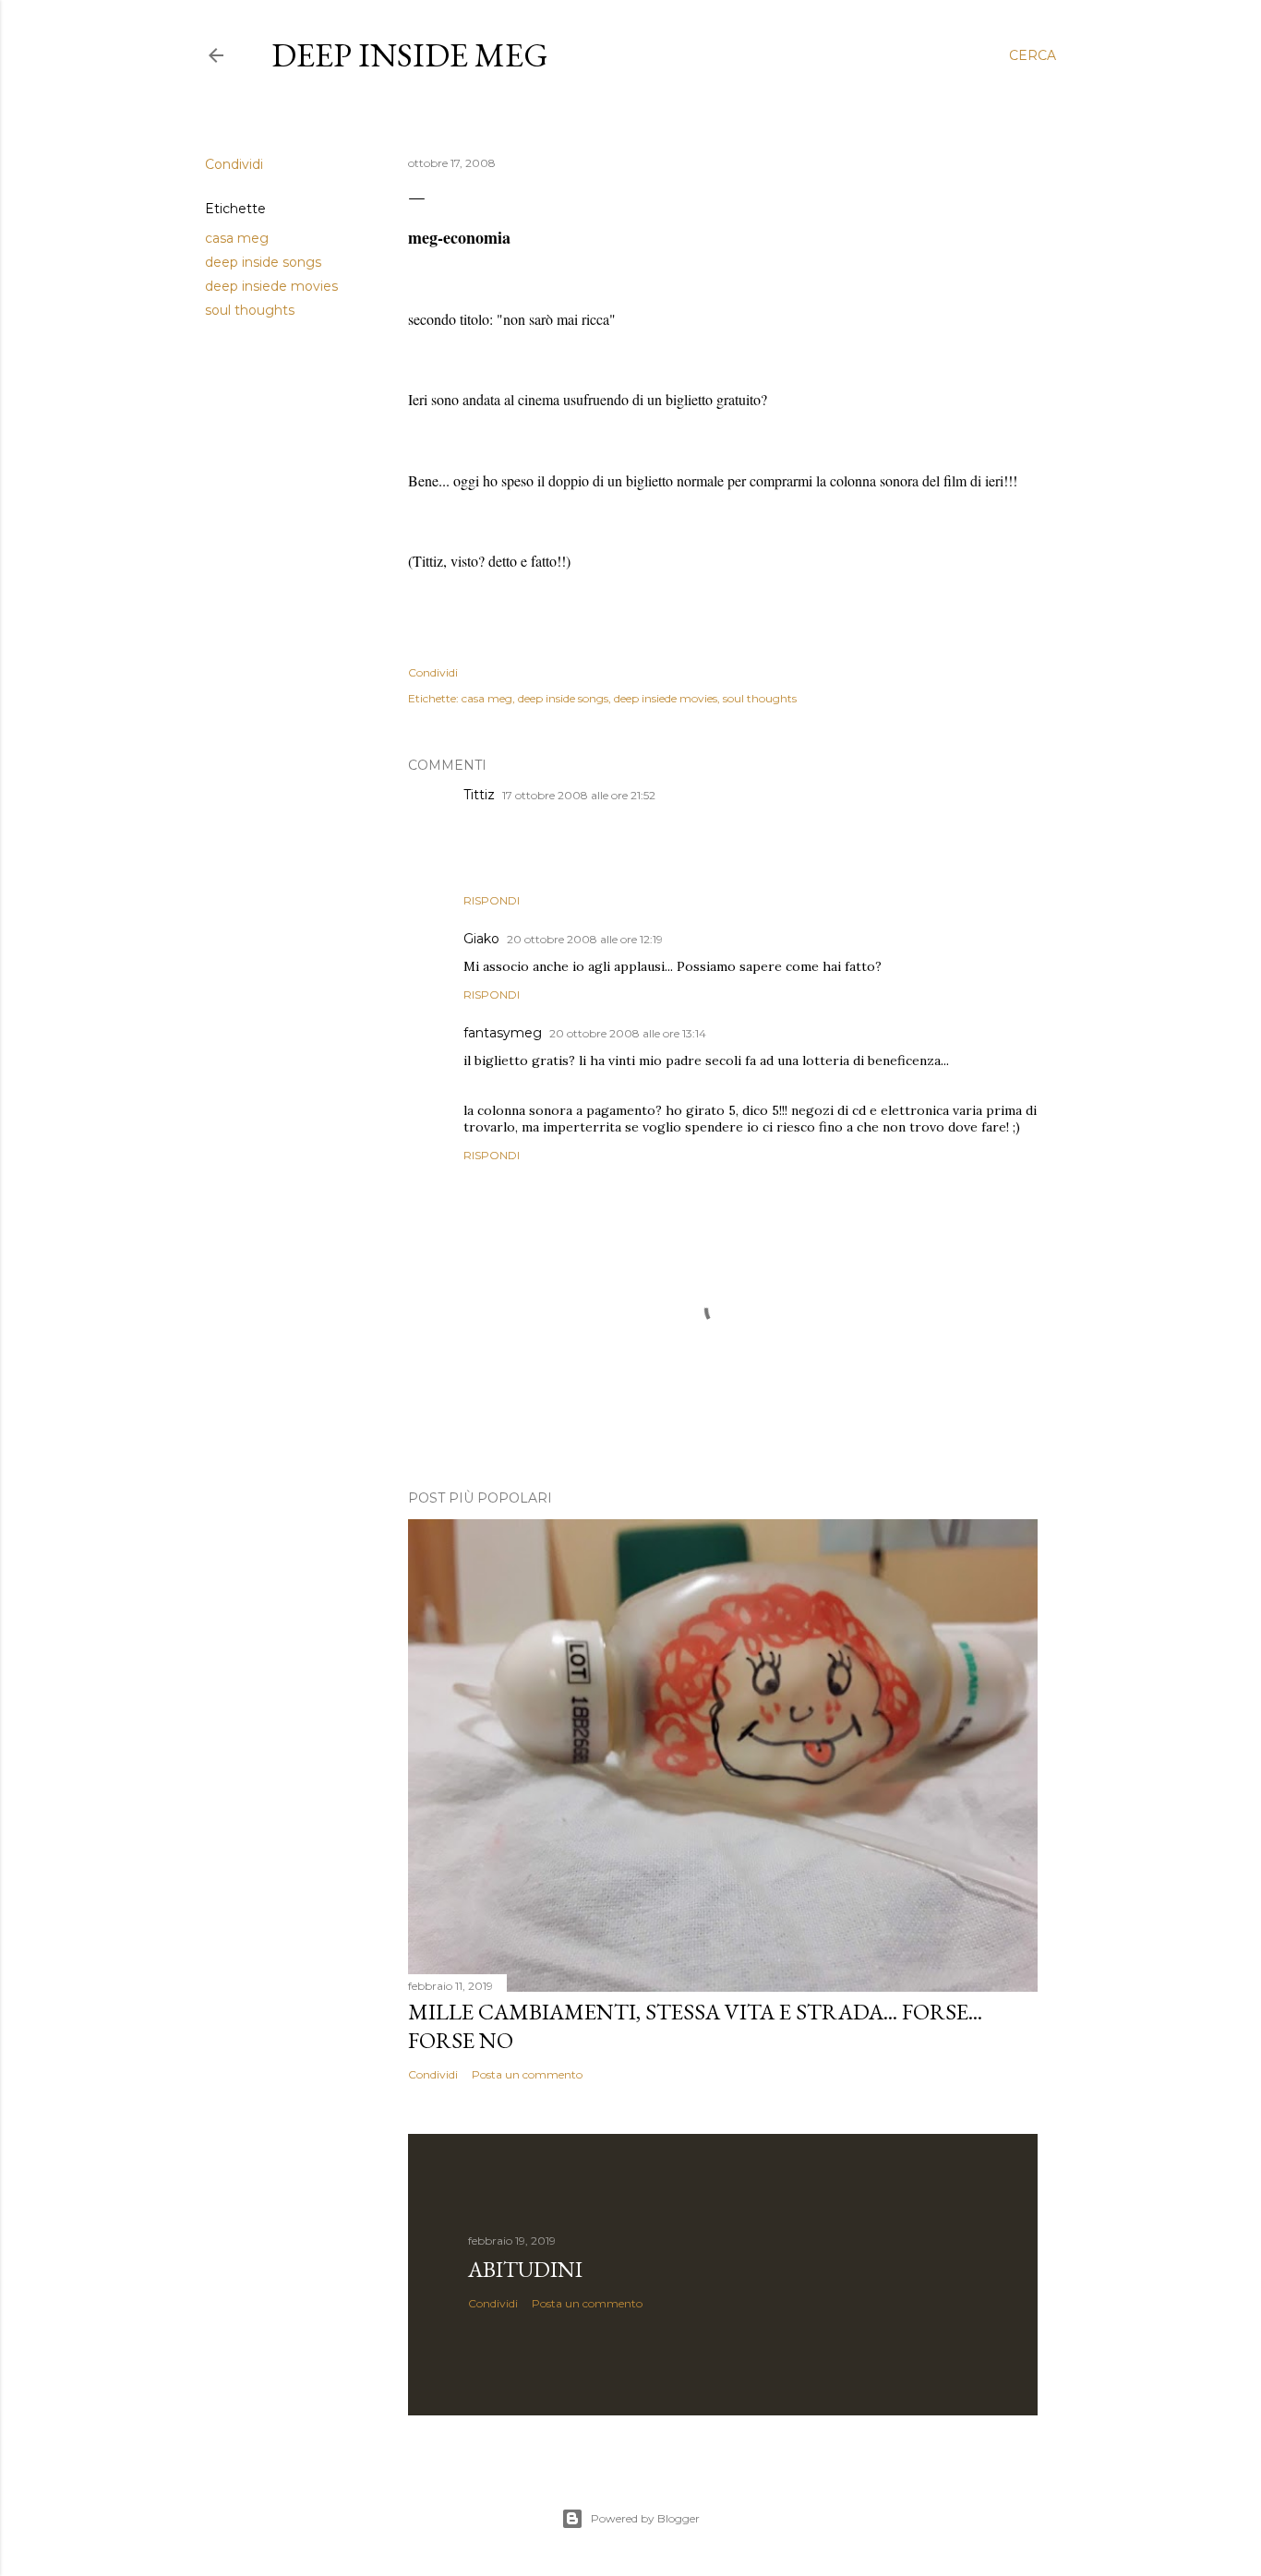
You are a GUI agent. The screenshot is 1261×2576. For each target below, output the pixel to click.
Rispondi (492, 900)
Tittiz (479, 795)
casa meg (237, 238)
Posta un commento (527, 2074)
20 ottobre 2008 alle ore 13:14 (628, 1033)
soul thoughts (250, 310)
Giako (481, 939)
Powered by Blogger (645, 2518)
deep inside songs (263, 262)
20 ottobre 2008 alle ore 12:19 (585, 939)
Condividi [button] (234, 164)
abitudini (525, 2269)
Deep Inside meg (410, 55)
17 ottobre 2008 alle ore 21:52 (579, 795)
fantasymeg (503, 1033)
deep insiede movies (271, 286)
